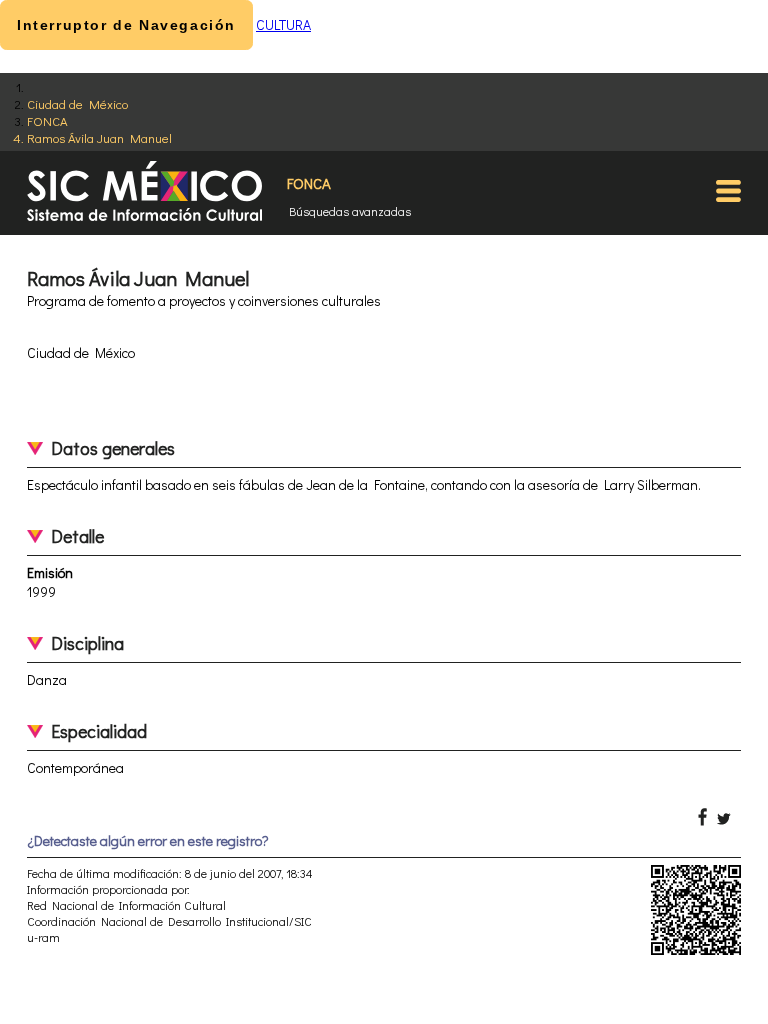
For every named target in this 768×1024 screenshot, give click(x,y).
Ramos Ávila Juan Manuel (99, 137)
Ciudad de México (77, 103)
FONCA (47, 120)
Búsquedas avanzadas (350, 211)
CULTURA (283, 24)
